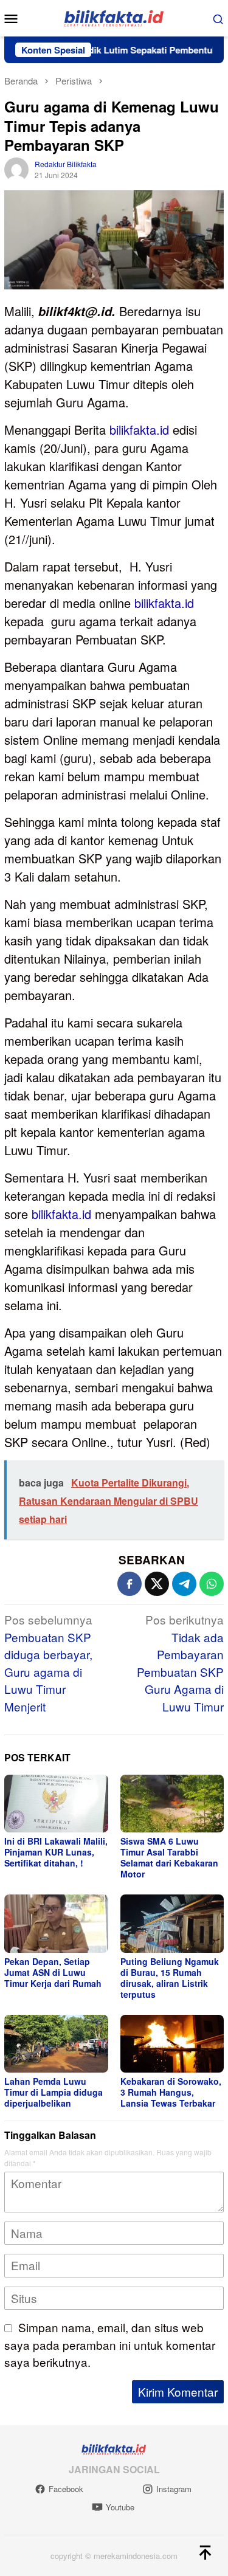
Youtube (120, 2507)
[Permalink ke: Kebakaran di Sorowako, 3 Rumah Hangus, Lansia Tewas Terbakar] (172, 2044)
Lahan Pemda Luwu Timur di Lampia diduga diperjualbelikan (54, 2092)
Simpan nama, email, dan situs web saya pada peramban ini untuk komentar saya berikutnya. (110, 2344)
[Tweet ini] (157, 1584)
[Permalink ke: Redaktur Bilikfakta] (16, 167)
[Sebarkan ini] (130, 1584)
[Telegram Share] (184, 1584)
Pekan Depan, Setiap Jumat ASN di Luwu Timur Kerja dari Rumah (53, 1972)
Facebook (66, 2489)
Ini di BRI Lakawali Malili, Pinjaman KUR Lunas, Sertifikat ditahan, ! (56, 1852)
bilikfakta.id (139, 430)
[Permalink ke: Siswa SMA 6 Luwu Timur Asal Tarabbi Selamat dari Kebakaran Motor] (172, 1804)
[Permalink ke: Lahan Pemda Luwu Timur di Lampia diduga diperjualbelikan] (56, 2044)
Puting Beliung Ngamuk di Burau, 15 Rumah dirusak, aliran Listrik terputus (170, 1978)
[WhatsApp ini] (212, 1584)
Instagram (174, 2489)
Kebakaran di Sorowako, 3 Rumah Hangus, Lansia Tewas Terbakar (171, 2092)
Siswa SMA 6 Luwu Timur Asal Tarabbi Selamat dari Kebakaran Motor (169, 1857)
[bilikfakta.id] (114, 17)
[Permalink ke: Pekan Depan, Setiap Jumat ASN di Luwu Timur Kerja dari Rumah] (56, 1923)
